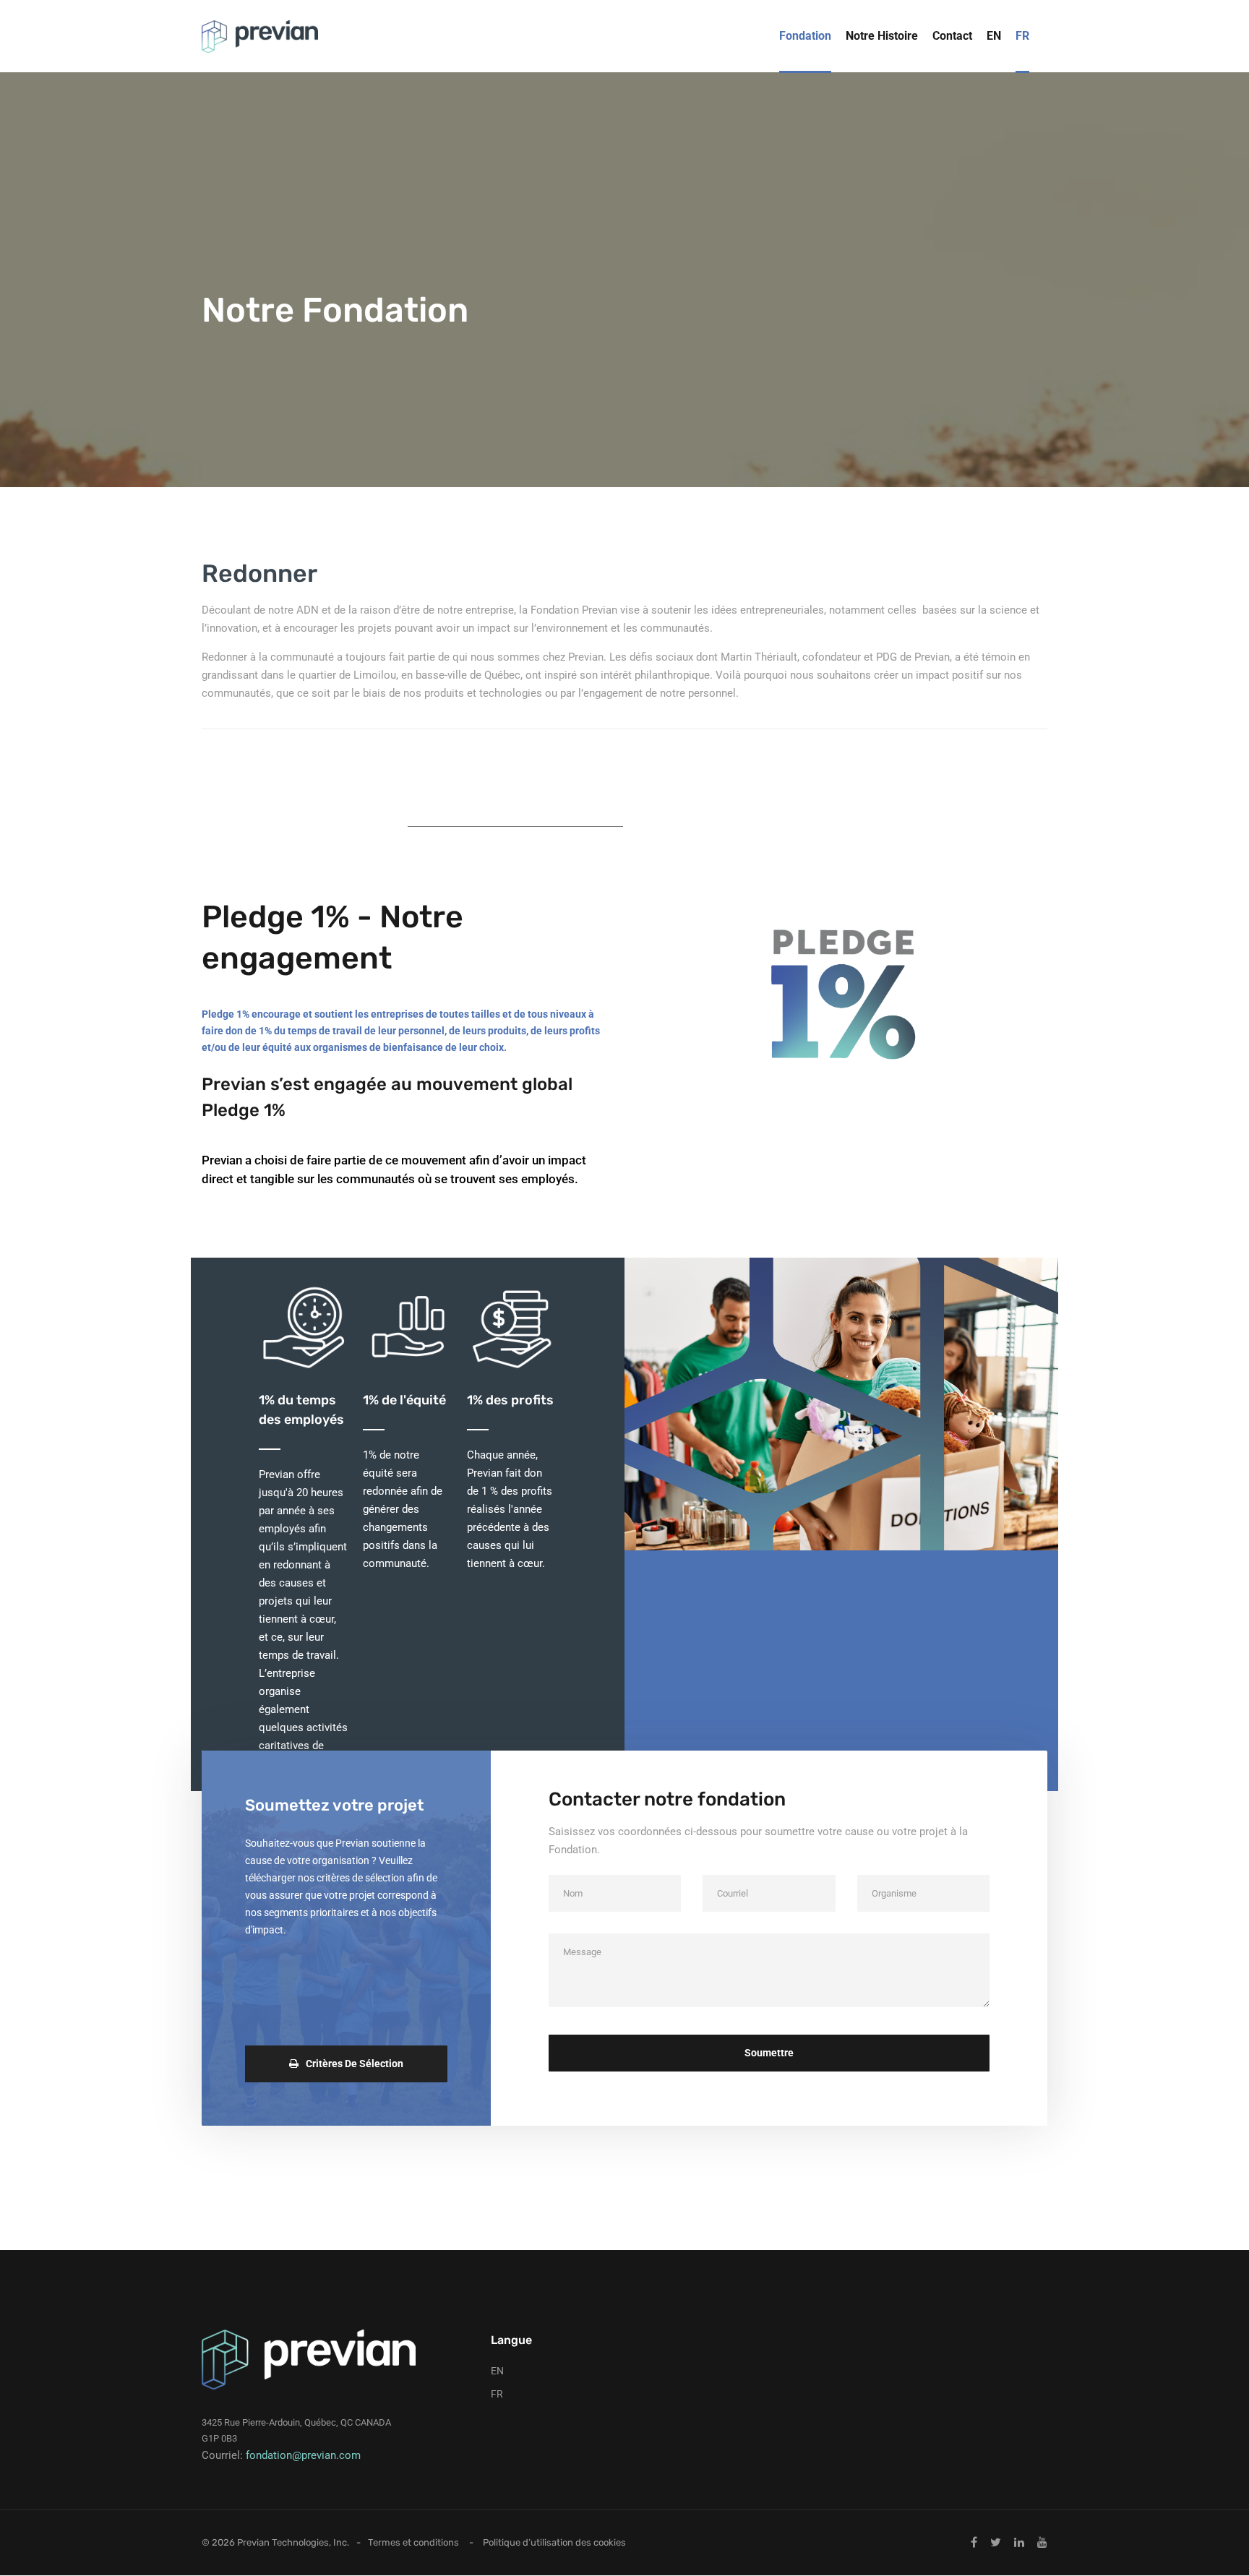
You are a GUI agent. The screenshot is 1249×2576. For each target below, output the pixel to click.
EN (994, 36)
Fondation (805, 36)
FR (1022, 36)
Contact (952, 36)
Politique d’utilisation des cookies (554, 2542)
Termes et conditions (413, 2542)
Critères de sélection (355, 2064)
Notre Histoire (882, 36)
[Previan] (260, 37)
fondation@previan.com (303, 2455)
